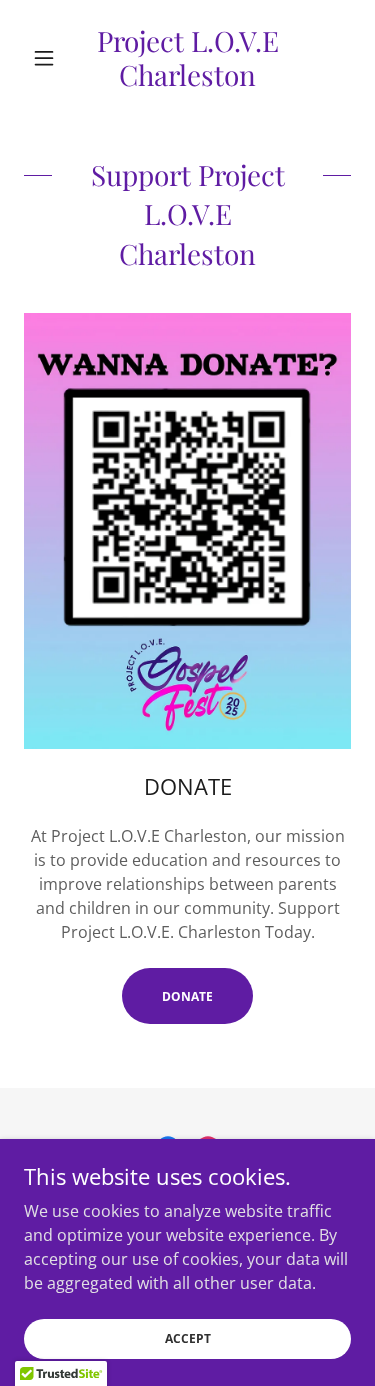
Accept (188, 1338)
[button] (48, 58)
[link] (187, 57)
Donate (187, 996)
